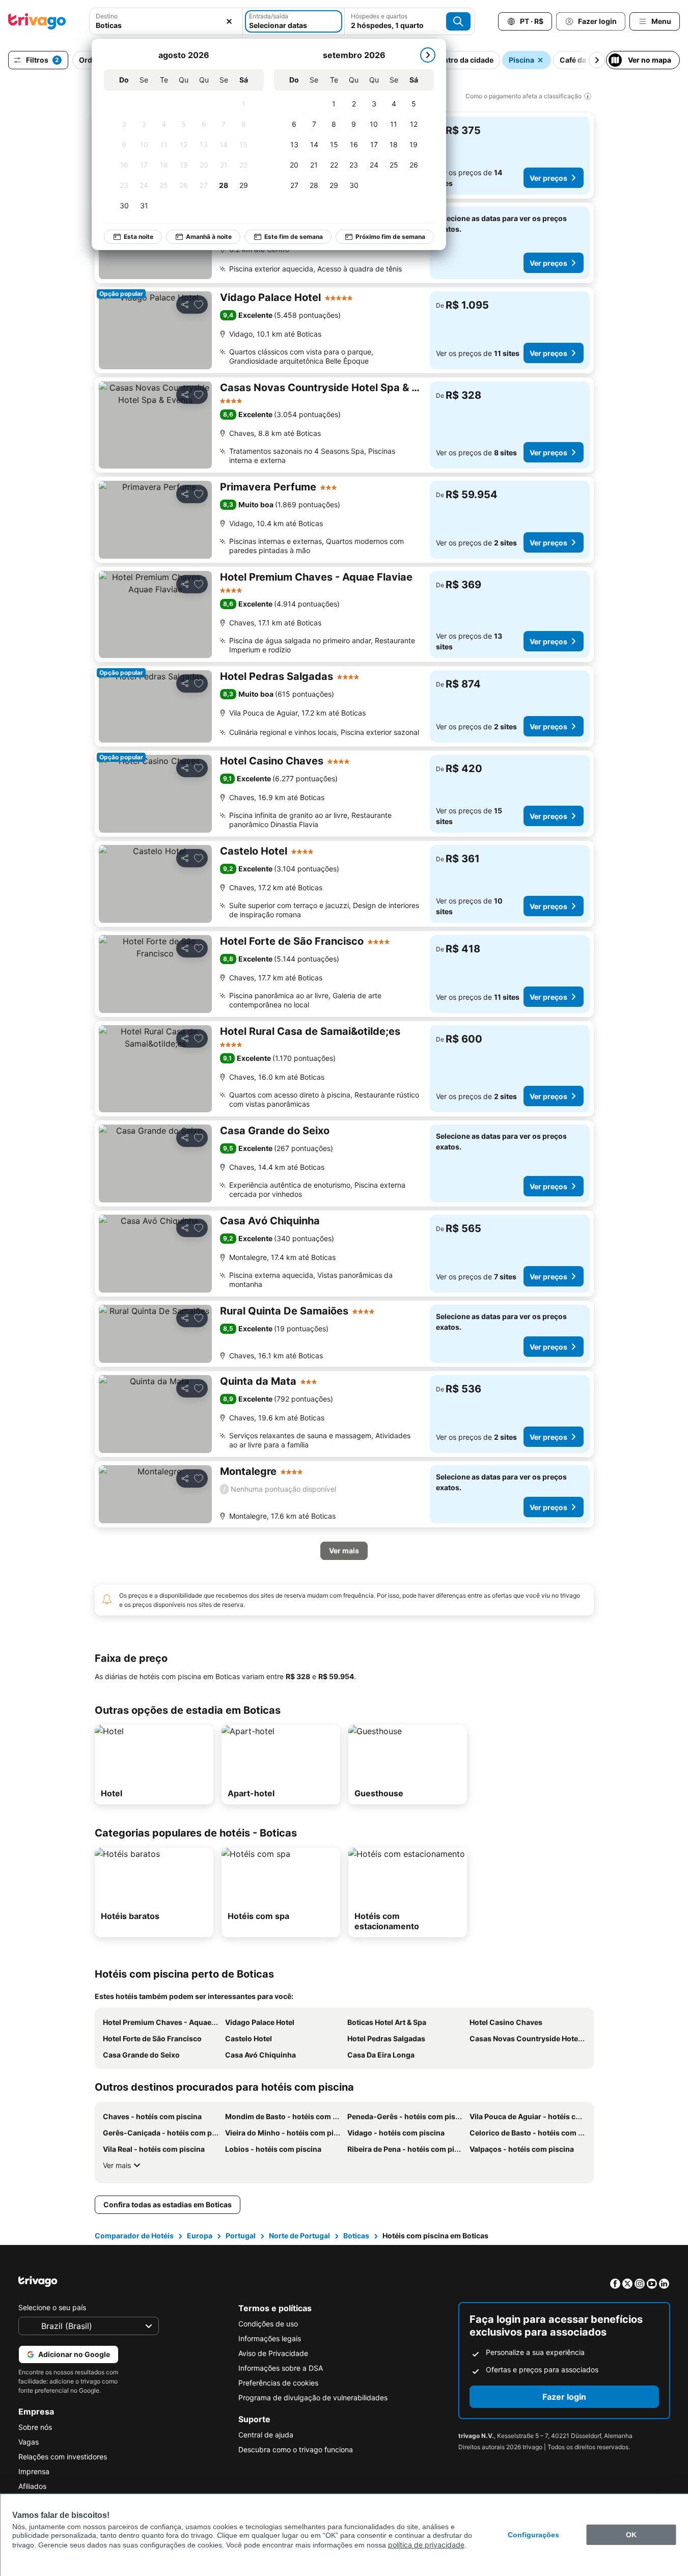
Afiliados (32, 2486)
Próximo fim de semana (390, 237)
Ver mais (117, 2165)
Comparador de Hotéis (134, 2236)
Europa (200, 2236)
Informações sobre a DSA (281, 2368)
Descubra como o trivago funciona (296, 2449)
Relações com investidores (63, 2457)
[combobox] (166, 25)
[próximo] (428, 55)
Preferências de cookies (278, 2383)
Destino (107, 16)
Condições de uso (268, 2324)
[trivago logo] (37, 21)
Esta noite (139, 237)
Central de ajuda (266, 2435)
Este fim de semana (294, 237)
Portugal (241, 2236)
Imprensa (34, 2471)
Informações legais (270, 2338)
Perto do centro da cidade (449, 60)
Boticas (356, 2236)
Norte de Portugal (299, 2236)
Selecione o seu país (52, 2307)
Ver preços (548, 178)
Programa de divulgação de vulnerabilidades (313, 2397)
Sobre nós (35, 2427)
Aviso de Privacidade (273, 2353)
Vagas (29, 2442)
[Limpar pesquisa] (229, 21)
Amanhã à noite (209, 237)
